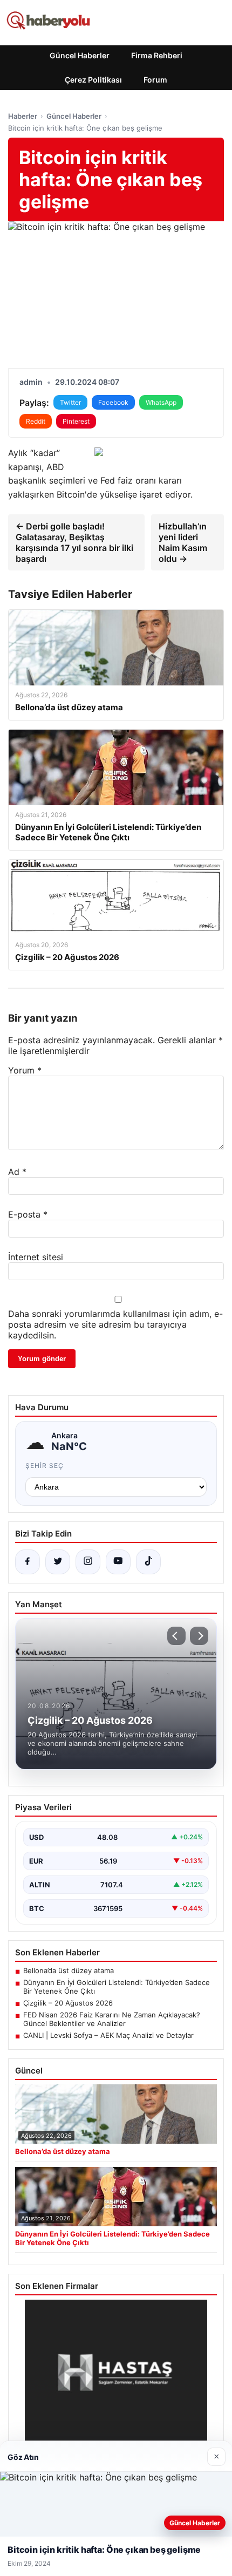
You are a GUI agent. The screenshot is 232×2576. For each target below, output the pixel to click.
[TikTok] (148, 1562)
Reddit (36, 421)
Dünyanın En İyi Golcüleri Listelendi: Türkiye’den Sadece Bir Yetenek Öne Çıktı (117, 1987)
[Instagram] (88, 1562)
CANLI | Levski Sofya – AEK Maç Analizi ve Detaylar (108, 2035)
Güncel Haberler (80, 55)
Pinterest (76, 421)
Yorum (25, 1070)
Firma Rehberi (157, 55)
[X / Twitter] (58, 1562)
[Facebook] (28, 1562)
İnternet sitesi (36, 1257)
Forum (155, 80)
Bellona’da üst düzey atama (69, 1970)
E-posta (28, 1214)
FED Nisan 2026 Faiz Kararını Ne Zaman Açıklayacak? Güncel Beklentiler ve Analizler (112, 2019)
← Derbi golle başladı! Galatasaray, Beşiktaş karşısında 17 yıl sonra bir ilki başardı (74, 542)
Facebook (113, 402)
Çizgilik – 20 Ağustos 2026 (68, 2003)
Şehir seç (45, 1466)
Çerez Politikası (93, 80)
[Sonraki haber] (199, 1636)
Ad (17, 1172)
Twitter (70, 402)
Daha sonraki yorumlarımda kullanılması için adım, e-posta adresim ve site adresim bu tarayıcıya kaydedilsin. (115, 1324)
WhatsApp (161, 402)
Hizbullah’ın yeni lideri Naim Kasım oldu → (183, 542)
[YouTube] (118, 1562)
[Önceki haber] (176, 1636)
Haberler (23, 116)
